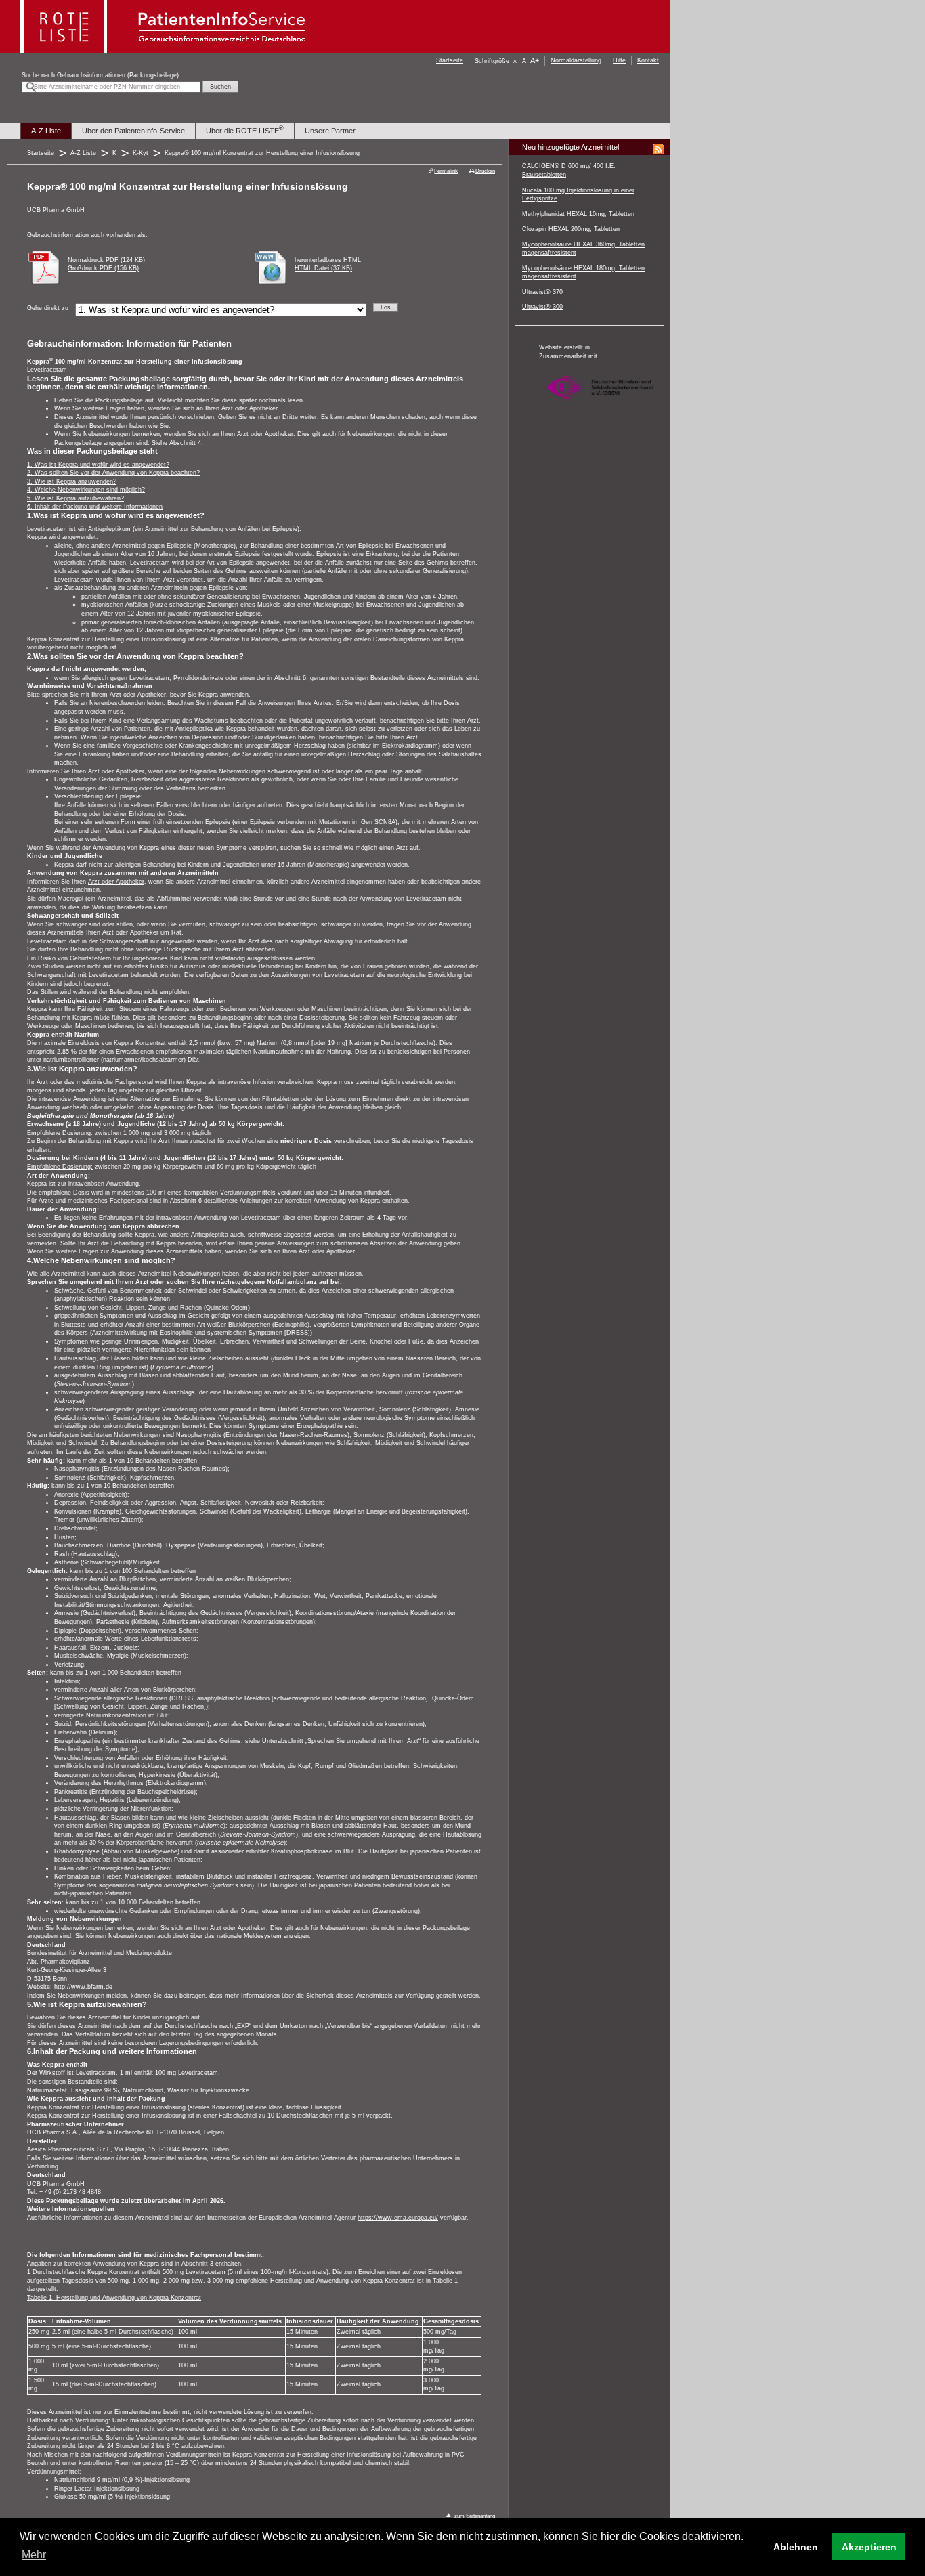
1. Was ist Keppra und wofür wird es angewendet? (98, 465)
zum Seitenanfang (475, 2516)
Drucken (485, 171)
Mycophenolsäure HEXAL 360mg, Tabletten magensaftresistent (583, 249)
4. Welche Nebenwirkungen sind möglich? (86, 490)
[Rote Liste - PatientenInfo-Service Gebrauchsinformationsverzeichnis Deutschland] (165, 50)
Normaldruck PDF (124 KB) (106, 260)
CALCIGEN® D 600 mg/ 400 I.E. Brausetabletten (569, 170)
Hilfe (619, 60)
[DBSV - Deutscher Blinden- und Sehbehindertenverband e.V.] (600, 406)
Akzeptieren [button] (869, 2547)
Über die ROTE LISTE (245, 130)
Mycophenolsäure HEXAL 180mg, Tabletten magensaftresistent (583, 273)
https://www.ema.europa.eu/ (398, 2218)
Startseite (450, 60)
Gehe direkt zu (48, 308)
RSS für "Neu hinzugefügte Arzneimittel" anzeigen (658, 150)
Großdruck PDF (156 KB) (103, 268)
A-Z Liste (46, 131)
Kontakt (648, 60)
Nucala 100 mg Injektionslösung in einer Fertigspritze (578, 195)
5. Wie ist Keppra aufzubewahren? (76, 498)
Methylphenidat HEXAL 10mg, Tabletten (578, 214)
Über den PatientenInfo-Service (133, 131)
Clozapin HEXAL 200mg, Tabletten (571, 229)
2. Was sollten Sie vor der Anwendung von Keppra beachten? (113, 473)
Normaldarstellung (576, 60)
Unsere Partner (330, 131)
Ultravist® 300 (542, 307)
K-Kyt (141, 153)
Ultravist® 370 (542, 292)
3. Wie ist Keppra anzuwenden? (72, 481)
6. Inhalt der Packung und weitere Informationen (95, 507)
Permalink (446, 171)
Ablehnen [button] (796, 2547)
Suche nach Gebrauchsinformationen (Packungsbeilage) (100, 75)
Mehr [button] (34, 2555)
